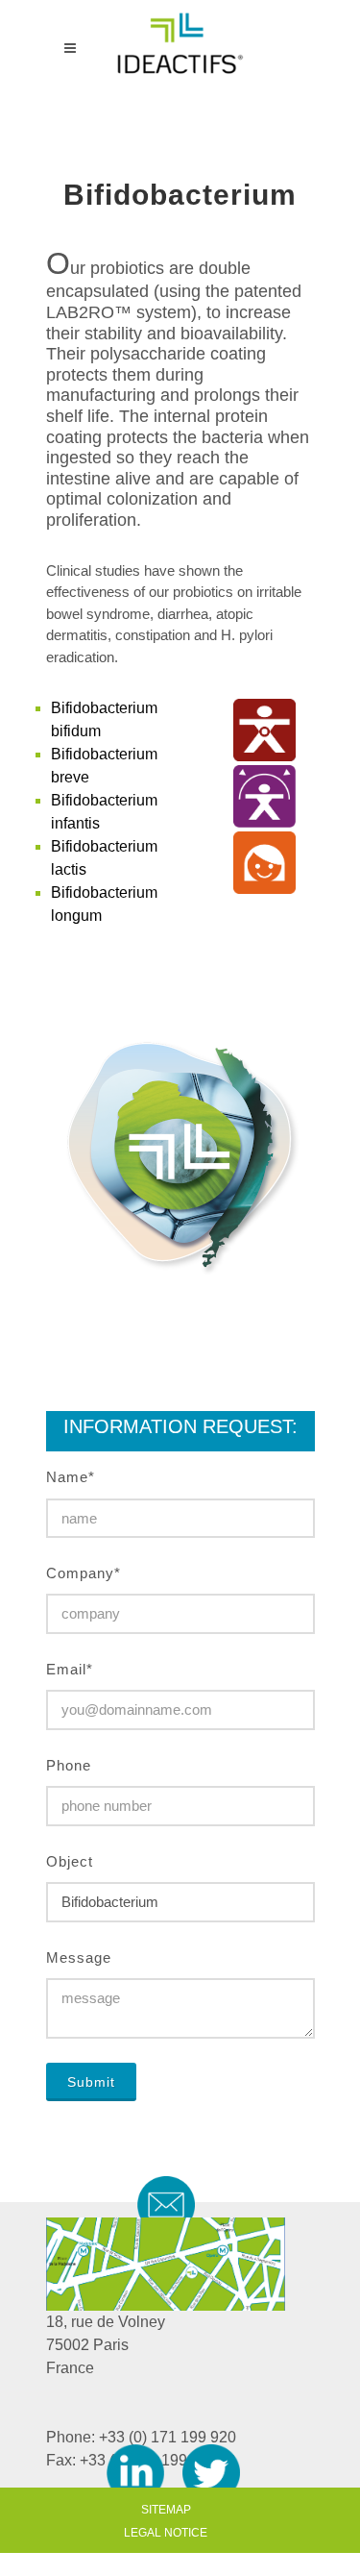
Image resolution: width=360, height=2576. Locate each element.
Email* (70, 1669)
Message (79, 1957)
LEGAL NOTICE (166, 2533)
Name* (71, 1477)
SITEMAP (166, 2510)
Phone (69, 1765)
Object (70, 1861)
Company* (84, 1573)
